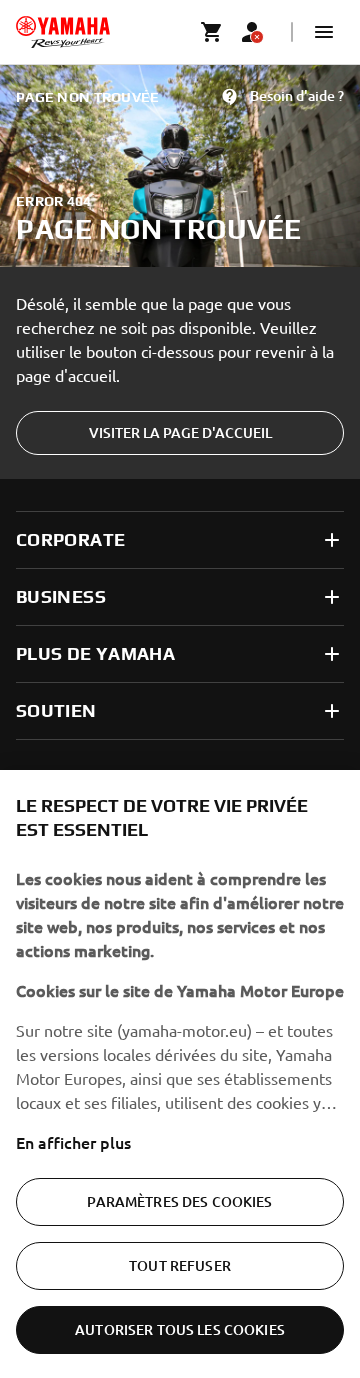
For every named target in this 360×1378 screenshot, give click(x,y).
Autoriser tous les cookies (180, 1329)
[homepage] (63, 32)
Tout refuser (180, 1265)
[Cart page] (212, 32)
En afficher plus (73, 1142)
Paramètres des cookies (179, 1201)
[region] (180, 1074)
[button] (324, 32)
